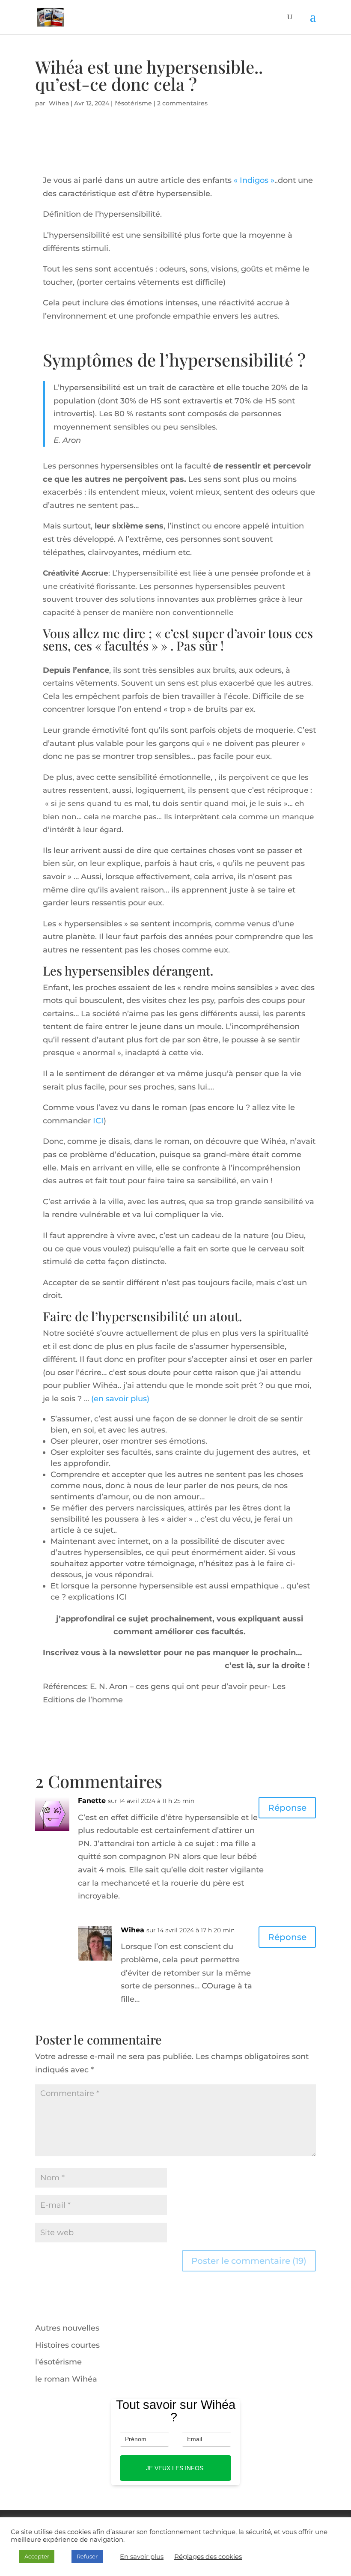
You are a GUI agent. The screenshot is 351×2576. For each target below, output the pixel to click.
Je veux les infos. (175, 2468)
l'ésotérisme (133, 103)
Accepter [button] (37, 2556)
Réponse (287, 1808)
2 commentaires (182, 103)
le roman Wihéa (66, 2379)
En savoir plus (142, 2557)
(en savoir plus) (120, 1399)
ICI (98, 1121)
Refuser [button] (87, 2556)
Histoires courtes (67, 2345)
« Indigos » (253, 180)
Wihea (58, 103)
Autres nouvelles (67, 2328)
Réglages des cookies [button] (208, 2557)
